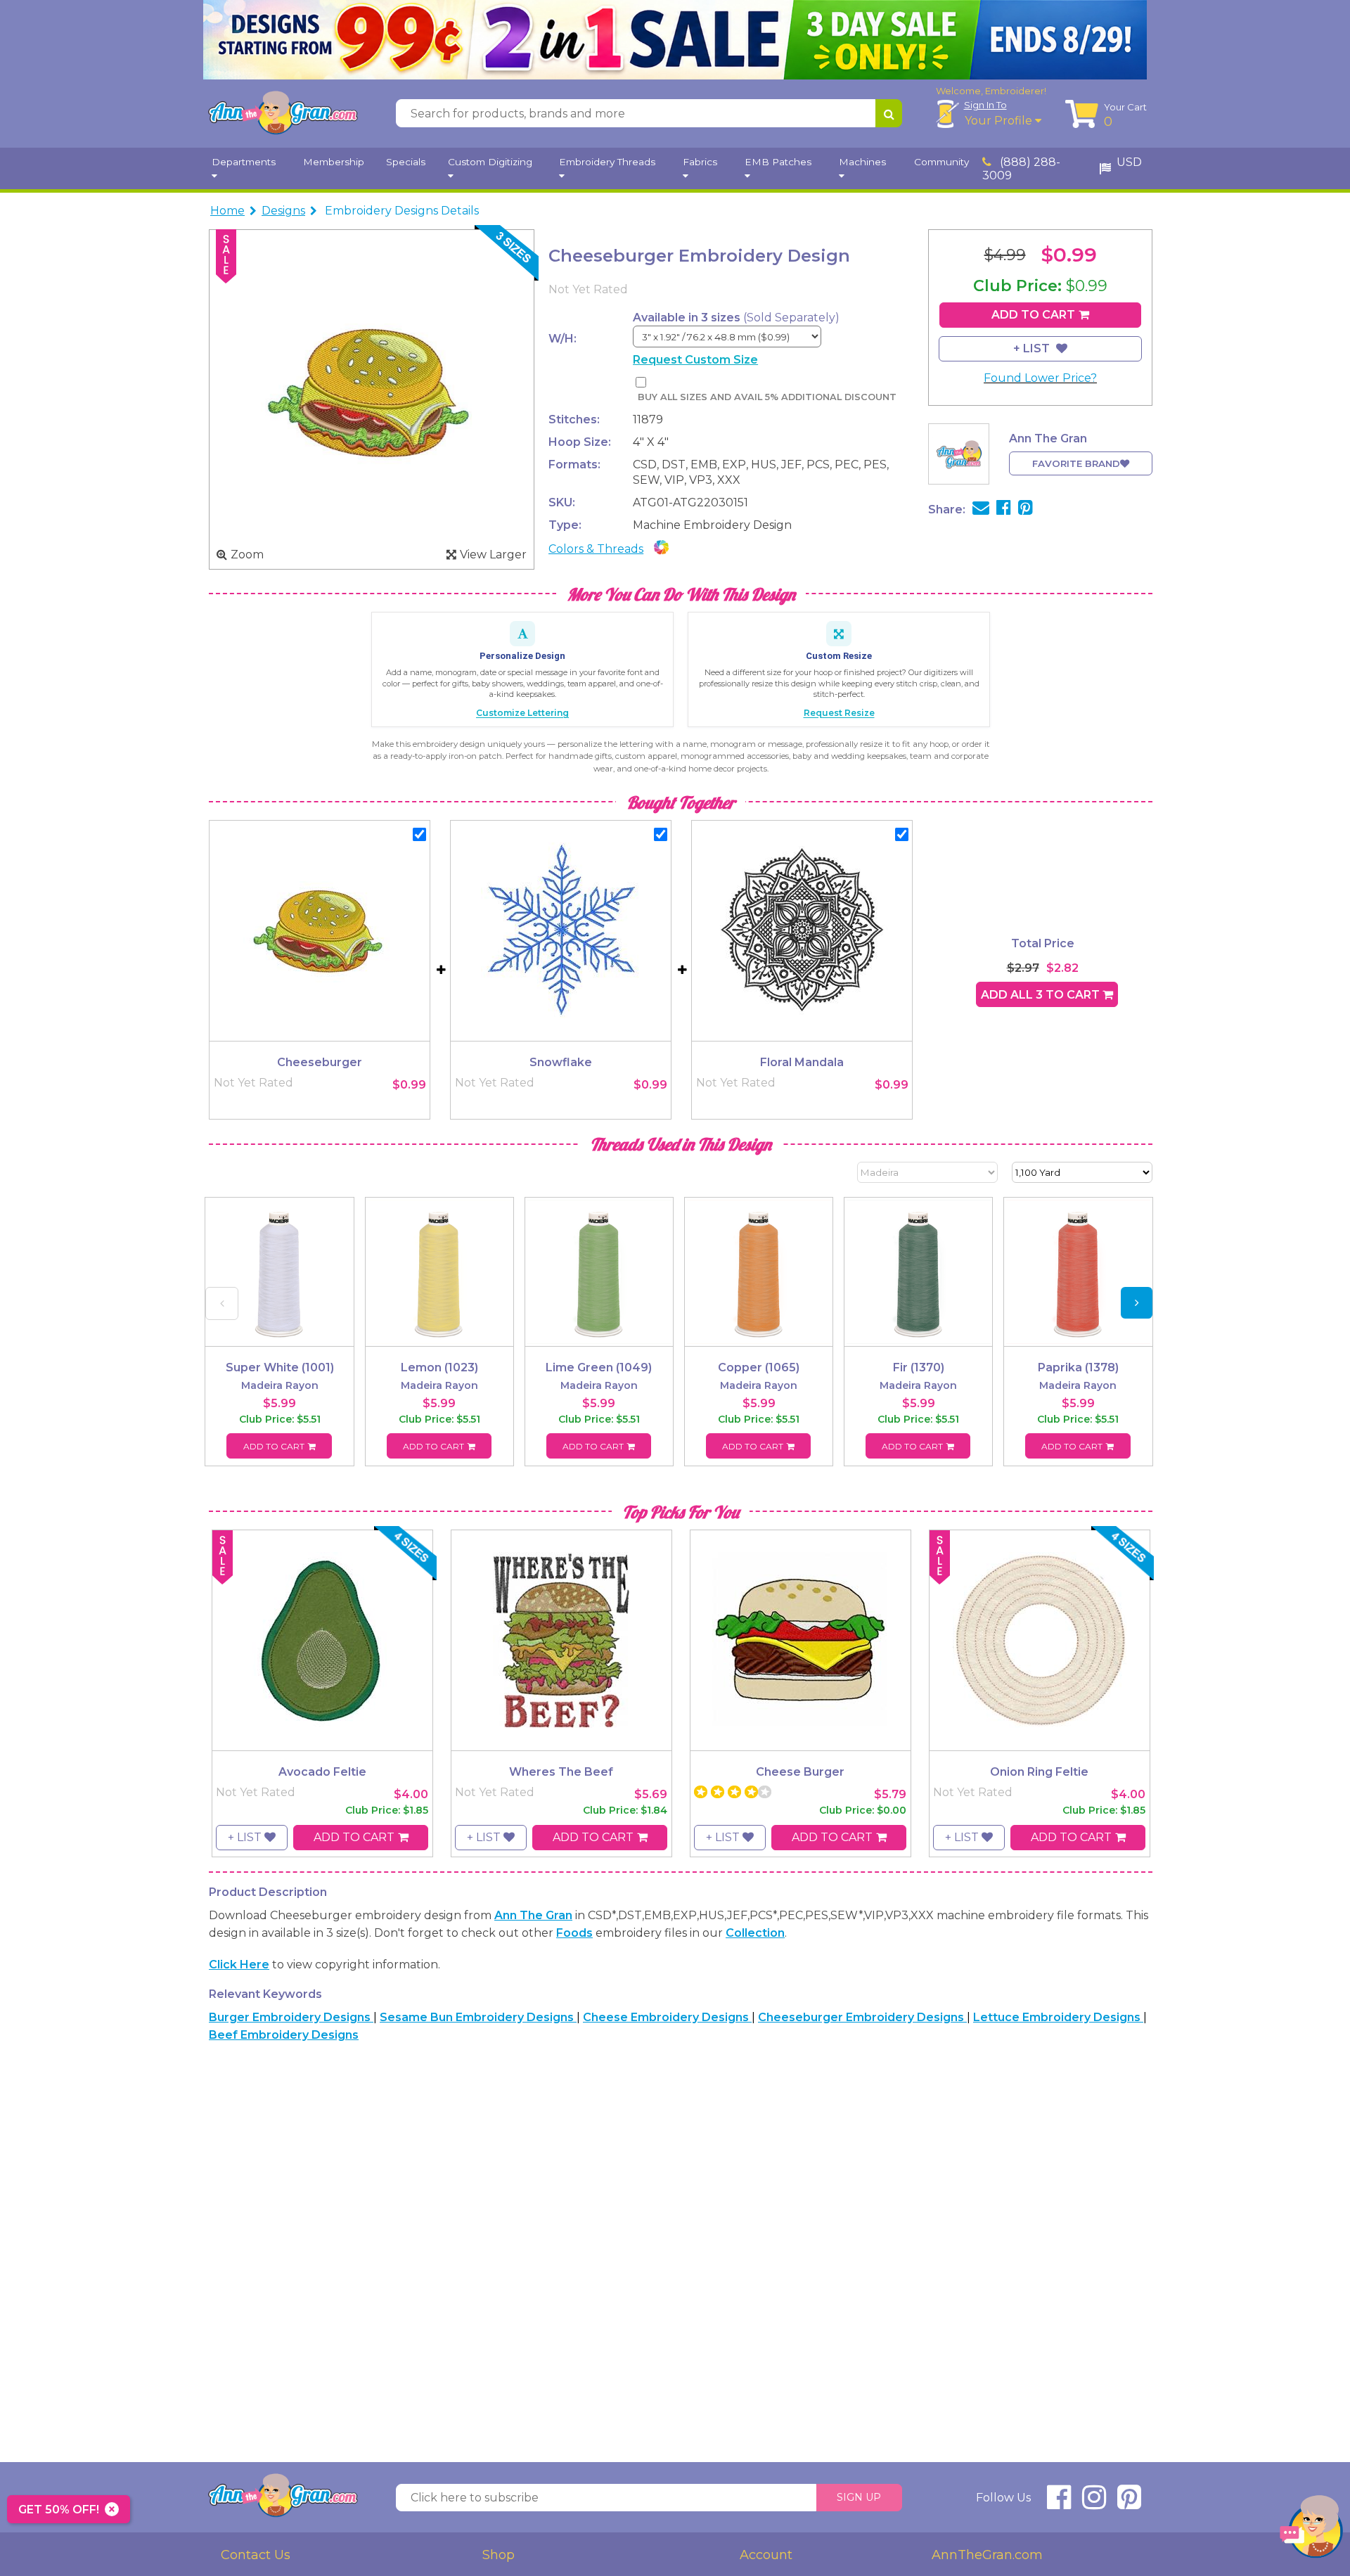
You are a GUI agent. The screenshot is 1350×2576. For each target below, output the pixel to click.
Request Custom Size (695, 360)
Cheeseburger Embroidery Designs (862, 2017)
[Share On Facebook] (1004, 510)
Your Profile (1000, 121)
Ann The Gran (533, 1915)
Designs (283, 211)
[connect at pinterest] (1129, 2503)
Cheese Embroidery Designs (667, 2017)
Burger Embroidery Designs (291, 2017)
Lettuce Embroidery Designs (1058, 2017)
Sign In (985, 105)
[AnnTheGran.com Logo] (283, 113)
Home (227, 211)
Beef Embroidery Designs (284, 2035)
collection (755, 1933)
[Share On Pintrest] (1026, 510)
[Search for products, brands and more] (889, 113)
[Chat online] (1311, 2530)
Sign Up (859, 2497)
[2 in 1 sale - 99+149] (675, 40)
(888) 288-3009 (1021, 169)
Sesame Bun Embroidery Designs (478, 2017)
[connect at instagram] (1094, 2503)
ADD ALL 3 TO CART (1042, 995)
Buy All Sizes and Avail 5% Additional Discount (767, 397)
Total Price (1043, 943)
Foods (574, 1933)
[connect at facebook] (1059, 2503)
